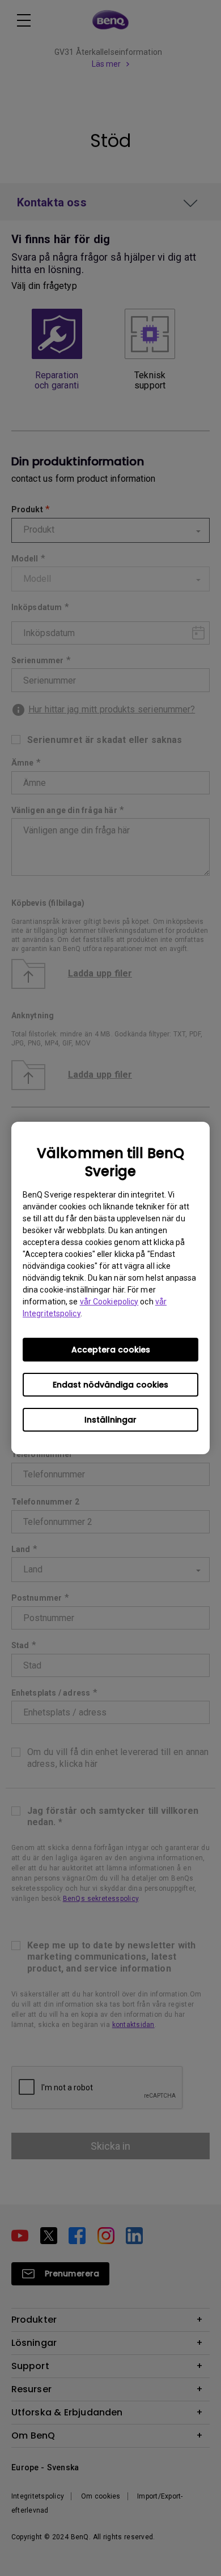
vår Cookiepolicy (109, 1302)
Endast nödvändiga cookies (110, 1385)
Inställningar (110, 1420)
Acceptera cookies (111, 1350)
